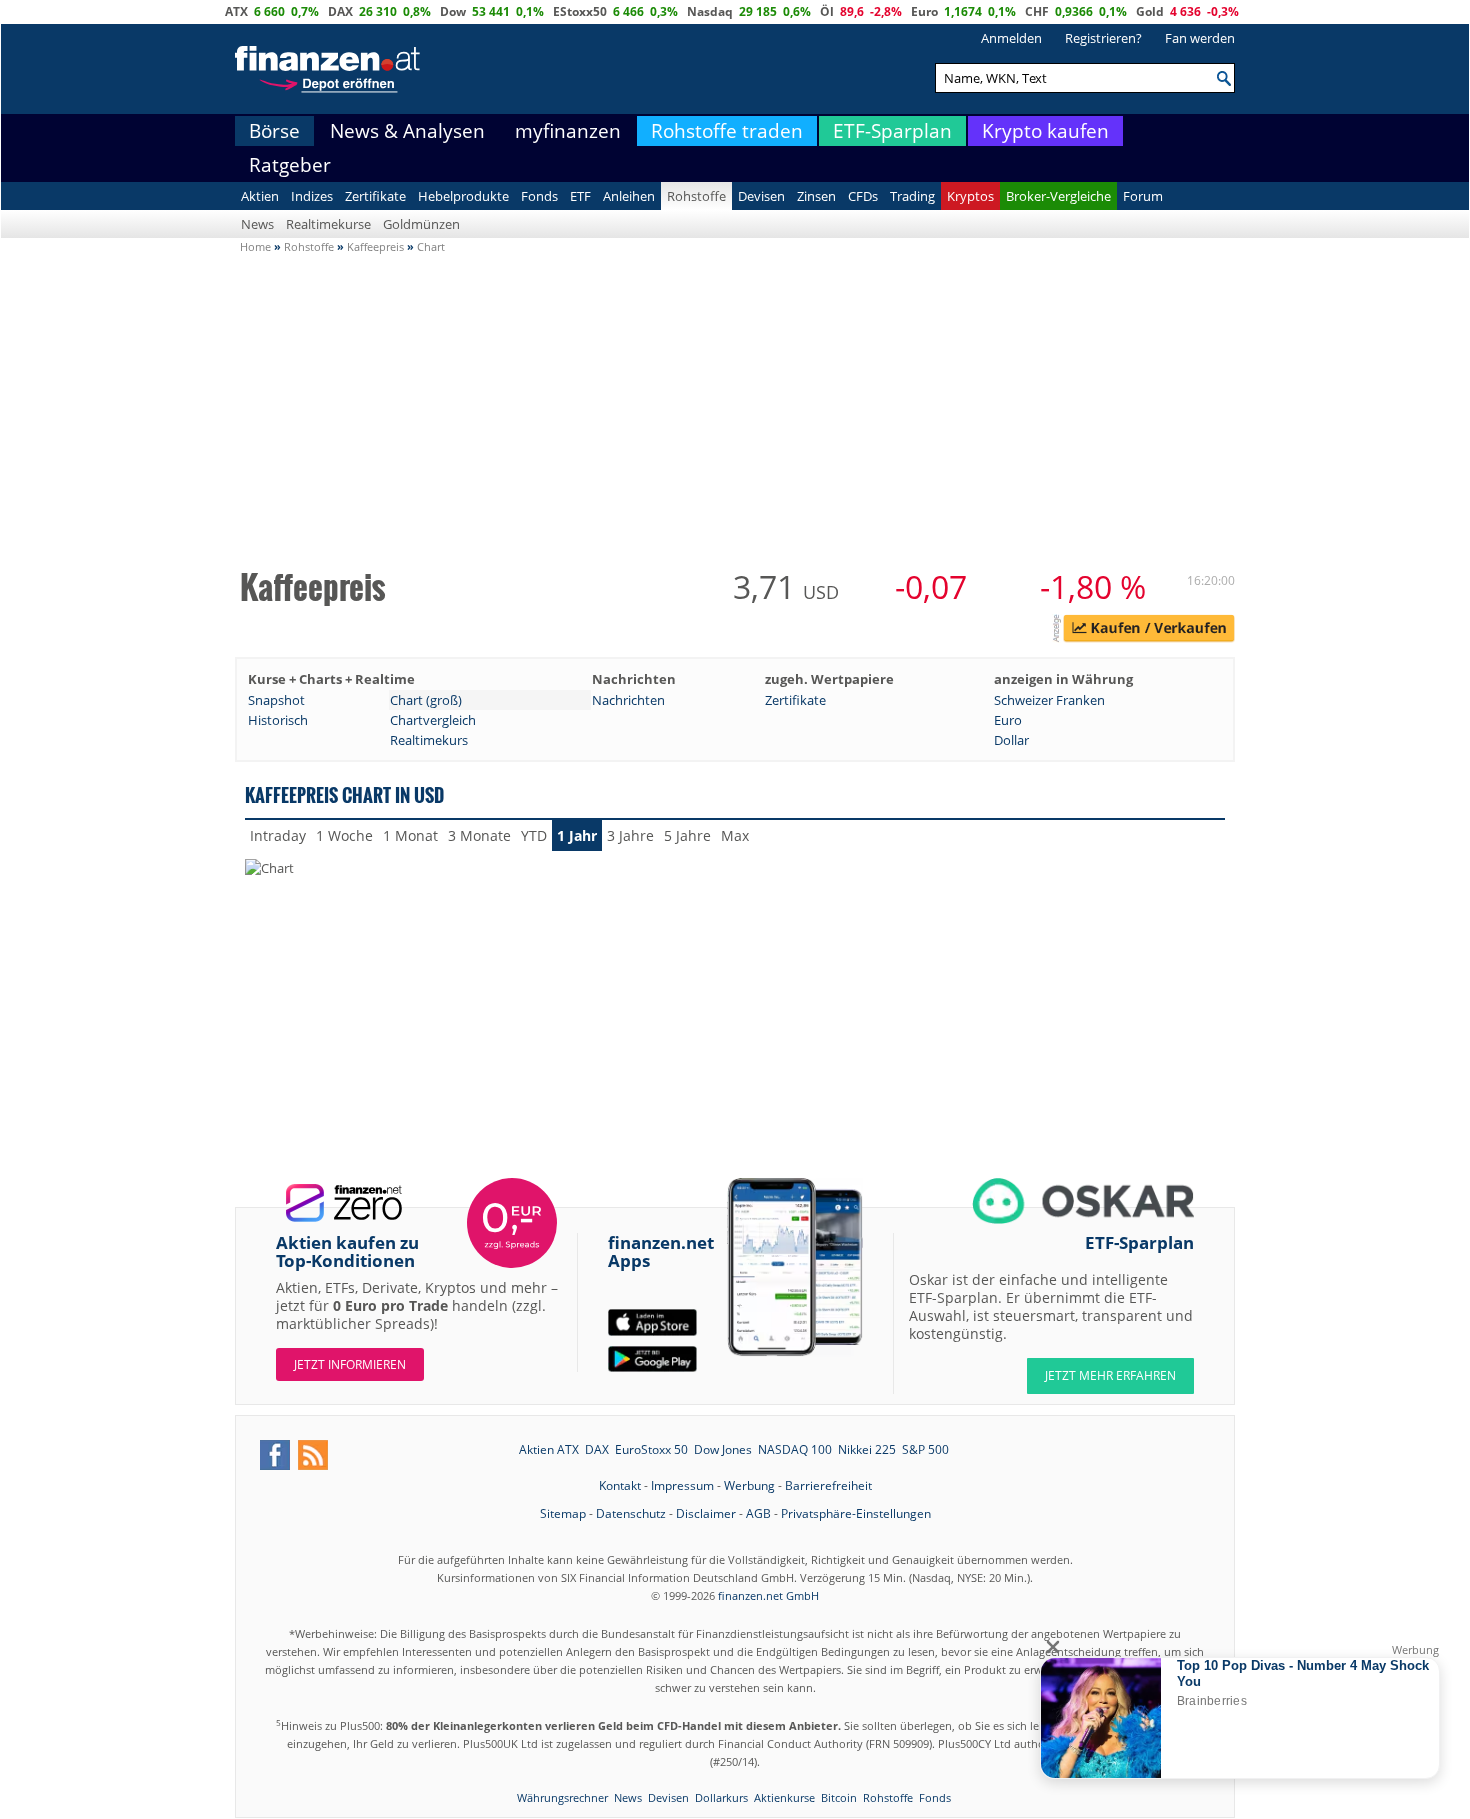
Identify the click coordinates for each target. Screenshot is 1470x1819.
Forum (1143, 196)
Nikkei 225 (867, 1449)
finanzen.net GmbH (768, 1595)
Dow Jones (723, 1449)
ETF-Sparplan (892, 131)
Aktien (260, 196)
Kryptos (970, 196)
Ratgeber (290, 165)
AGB (758, 1513)
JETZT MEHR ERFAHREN (1110, 1375)
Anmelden (1011, 38)
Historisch (278, 720)
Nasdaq (710, 11)
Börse (274, 131)
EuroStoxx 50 (651, 1449)
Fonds (539, 196)
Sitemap (563, 1513)
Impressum (682, 1485)
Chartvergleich (433, 720)
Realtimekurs (429, 740)
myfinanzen (568, 131)
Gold (1150, 11)
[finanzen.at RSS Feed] (313, 1455)
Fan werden (1200, 38)
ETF (580, 196)
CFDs (863, 196)
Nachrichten (628, 700)
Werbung (749, 1485)
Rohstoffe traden (727, 131)
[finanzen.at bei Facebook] (275, 1455)
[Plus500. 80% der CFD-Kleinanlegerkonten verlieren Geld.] (1149, 630)
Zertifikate (375, 196)
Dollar (1011, 740)
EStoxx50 (580, 11)
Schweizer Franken (1049, 700)
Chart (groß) (426, 700)
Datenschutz (631, 1513)
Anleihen (629, 196)
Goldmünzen (421, 224)
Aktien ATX (549, 1449)
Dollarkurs (721, 1797)
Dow (453, 11)
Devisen (761, 196)
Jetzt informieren (350, 1364)
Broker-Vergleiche (1058, 196)
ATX (236, 11)
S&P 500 (925, 1449)
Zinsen (816, 196)
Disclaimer (706, 1513)
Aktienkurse (784, 1797)
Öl (827, 11)
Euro (924, 11)
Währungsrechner (562, 1797)
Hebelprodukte (463, 196)
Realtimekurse (328, 224)
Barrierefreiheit (828, 1485)
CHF (1037, 11)
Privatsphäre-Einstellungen (856, 1513)
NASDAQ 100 (795, 1449)
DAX (340, 11)
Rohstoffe (696, 196)
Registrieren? (1103, 38)
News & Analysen (407, 131)
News (257, 224)
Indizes (312, 196)
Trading (912, 196)
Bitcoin (839, 1797)
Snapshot (276, 700)
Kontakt (620, 1485)
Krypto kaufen (1045, 131)
